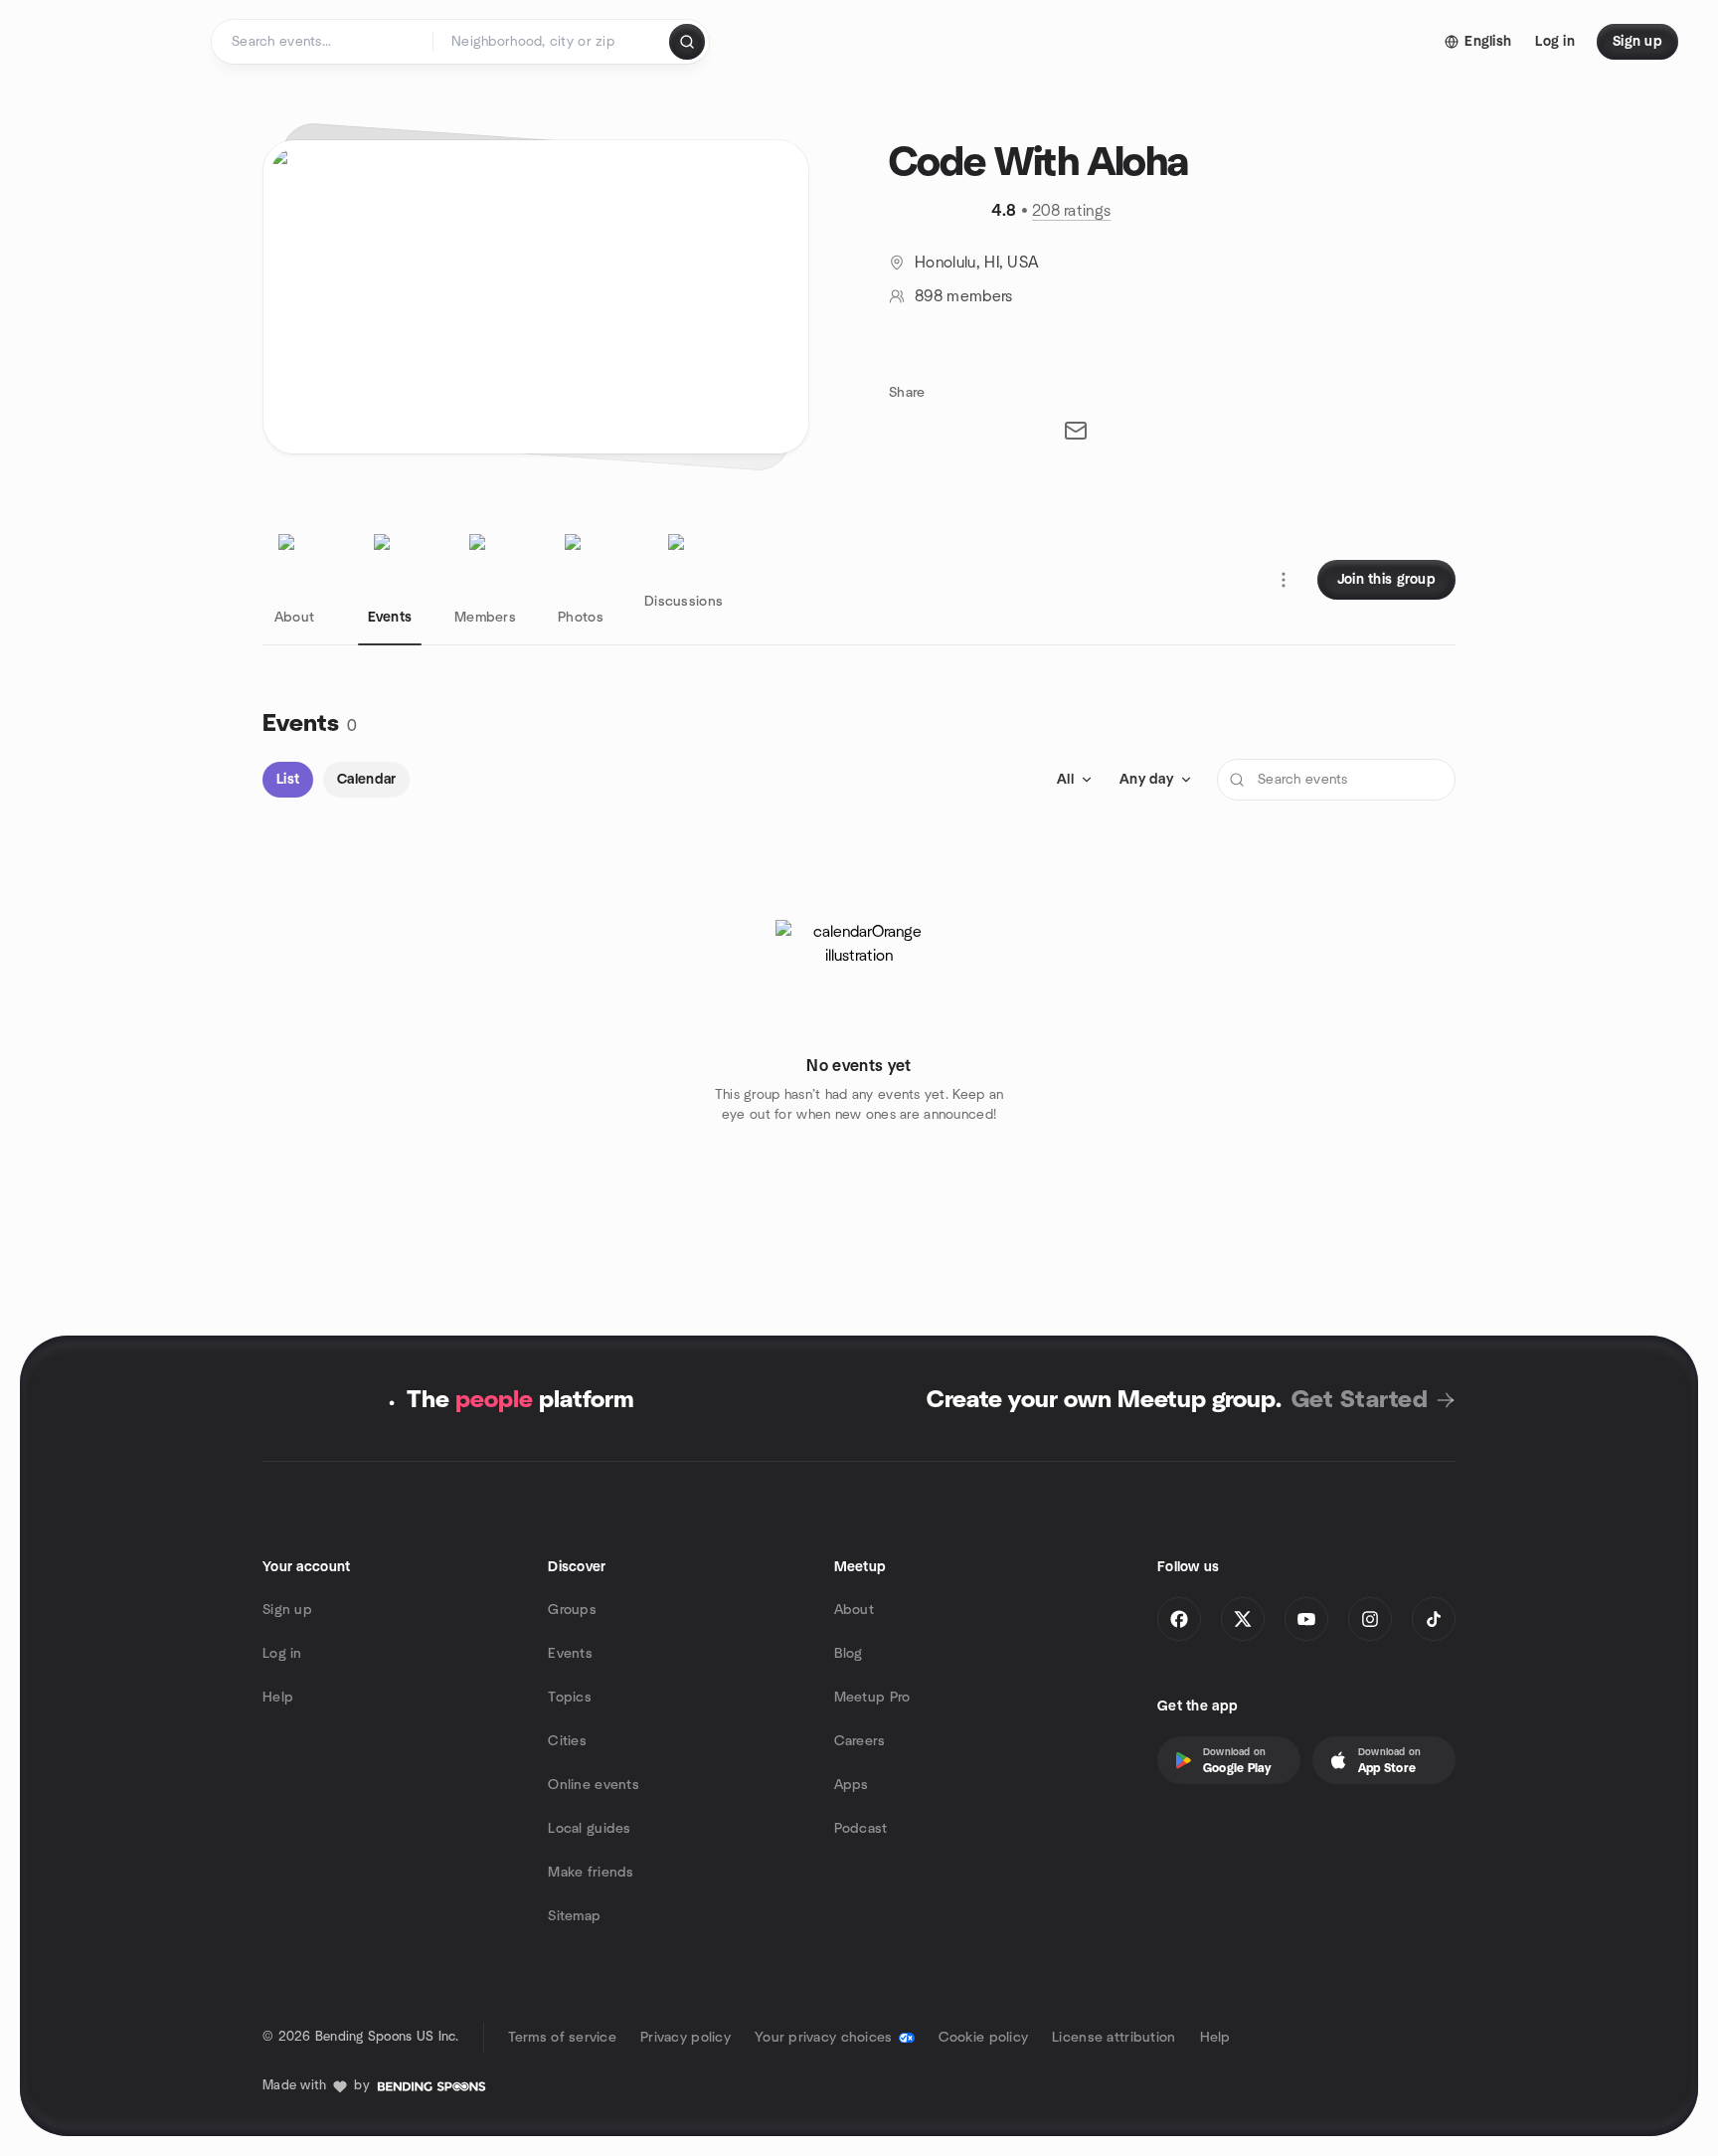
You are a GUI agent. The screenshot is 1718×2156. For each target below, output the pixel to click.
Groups (572, 1610)
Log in (282, 1654)
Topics (570, 1698)
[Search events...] (687, 42)
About (854, 1610)
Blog (849, 1654)
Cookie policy (984, 2038)
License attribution (1114, 2038)
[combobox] (552, 42)
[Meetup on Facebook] (1179, 1619)
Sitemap (574, 1916)
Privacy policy (686, 2038)
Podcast (861, 1829)
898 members (964, 296)
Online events (594, 1785)
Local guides (589, 1829)
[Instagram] (1370, 1619)
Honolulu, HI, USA (977, 263)
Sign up (287, 1610)
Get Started (1360, 1400)
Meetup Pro (872, 1698)
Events (570, 1654)
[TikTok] (1434, 1619)
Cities (567, 1741)
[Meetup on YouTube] (1306, 1619)
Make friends (591, 1873)
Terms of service (562, 2038)
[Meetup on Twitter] (1243, 1619)
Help (278, 1698)
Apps (852, 1785)
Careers (860, 1741)
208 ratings (1072, 211)
